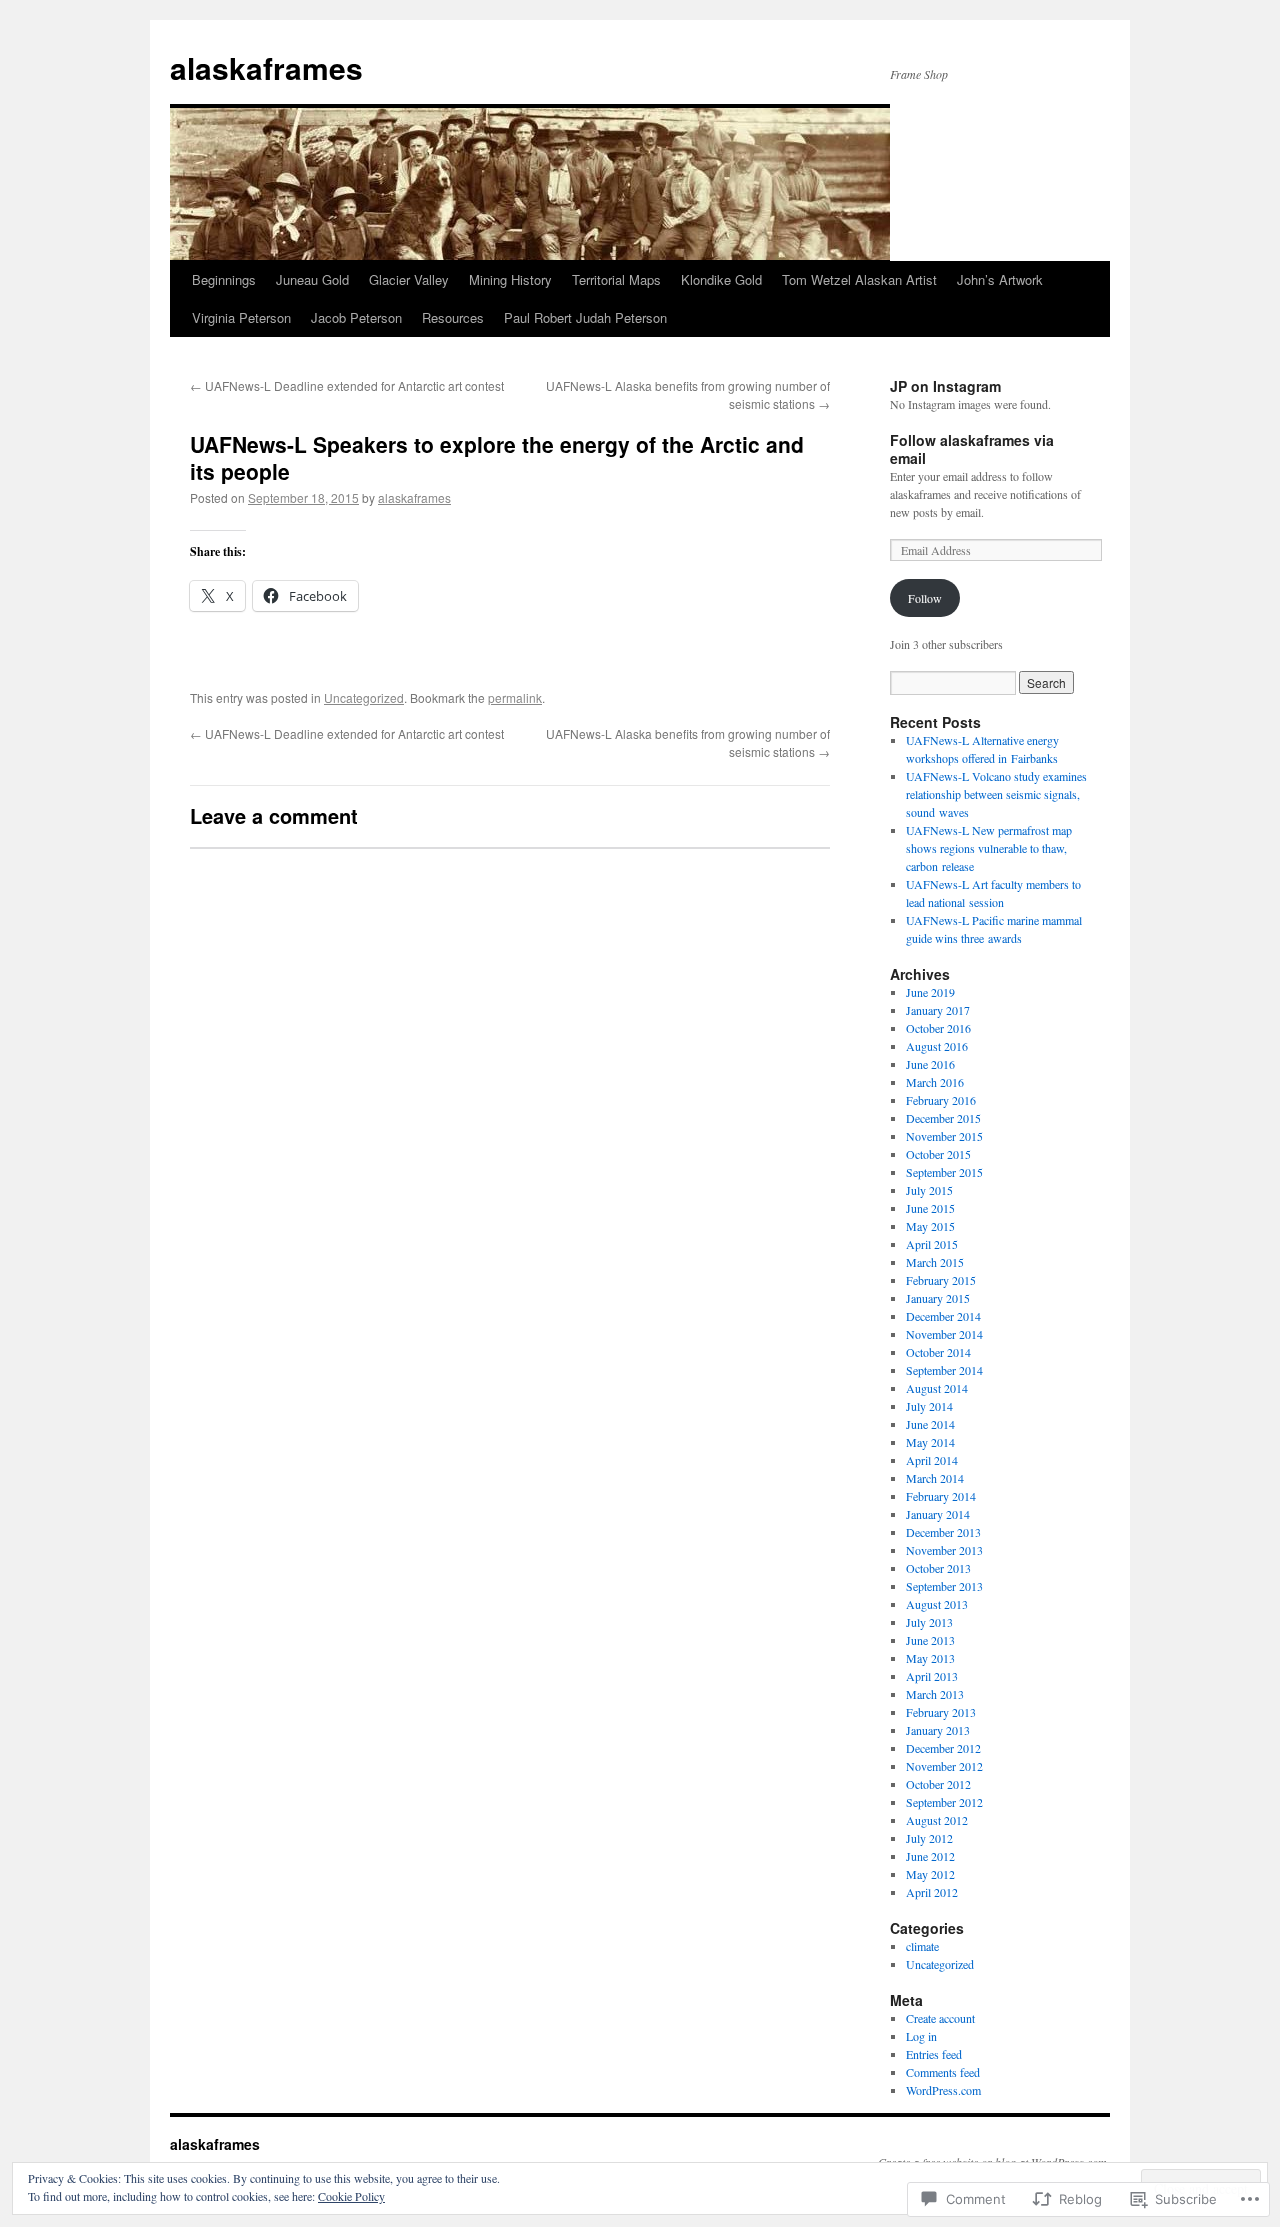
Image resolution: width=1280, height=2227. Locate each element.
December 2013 (943, 1532)
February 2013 (941, 1712)
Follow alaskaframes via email (972, 449)
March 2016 (935, 1082)
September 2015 (944, 1172)
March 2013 (935, 1694)
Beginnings (224, 279)
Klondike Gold (721, 279)
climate (922, 1946)
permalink (515, 697)
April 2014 (932, 1460)
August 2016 (937, 1046)
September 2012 (944, 1802)
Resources (453, 317)
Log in (921, 2036)
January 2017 (938, 1010)
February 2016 (941, 1100)
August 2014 (937, 1388)
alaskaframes (266, 67)
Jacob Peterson (356, 317)
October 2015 (938, 1154)
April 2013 (932, 1676)
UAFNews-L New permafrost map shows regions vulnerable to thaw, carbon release (989, 848)
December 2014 (943, 1316)
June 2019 (930, 992)
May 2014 (930, 1442)
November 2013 (944, 1550)
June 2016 (930, 1064)
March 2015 (935, 1262)
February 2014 (941, 1496)
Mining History (510, 279)
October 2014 (938, 1352)
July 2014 (929, 1406)
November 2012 (944, 1766)
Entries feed (934, 2054)
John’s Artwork (1000, 279)
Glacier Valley (409, 279)
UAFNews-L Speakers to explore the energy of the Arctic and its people (497, 457)
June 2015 (930, 1208)
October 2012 (938, 1784)
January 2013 (938, 1730)
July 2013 (929, 1622)
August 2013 (937, 1604)
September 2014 (944, 1370)
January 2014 (938, 1514)
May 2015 (930, 1226)
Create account (940, 2018)
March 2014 (935, 1478)
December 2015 (943, 1118)
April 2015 (932, 1244)
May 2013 (930, 1658)
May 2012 (930, 1874)
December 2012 (943, 1748)
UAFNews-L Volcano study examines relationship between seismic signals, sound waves (996, 794)
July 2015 (929, 1190)
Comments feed (943, 2072)
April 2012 (932, 1892)
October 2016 (938, 1028)
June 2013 (930, 1640)
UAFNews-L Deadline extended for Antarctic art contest (347, 385)
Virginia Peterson (241, 317)
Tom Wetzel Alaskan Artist (859, 279)
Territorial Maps (616, 279)
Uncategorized (364, 697)
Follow (925, 598)
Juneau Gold (312, 279)
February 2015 (941, 1280)
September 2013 (944, 1586)
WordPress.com (943, 2090)
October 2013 (938, 1568)
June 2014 (930, 1424)
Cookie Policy (351, 2196)
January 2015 (938, 1298)
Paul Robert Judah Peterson (585, 317)
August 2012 (937, 1820)
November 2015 (944, 1136)
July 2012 (929, 1838)
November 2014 (944, 1334)
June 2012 (930, 1856)
